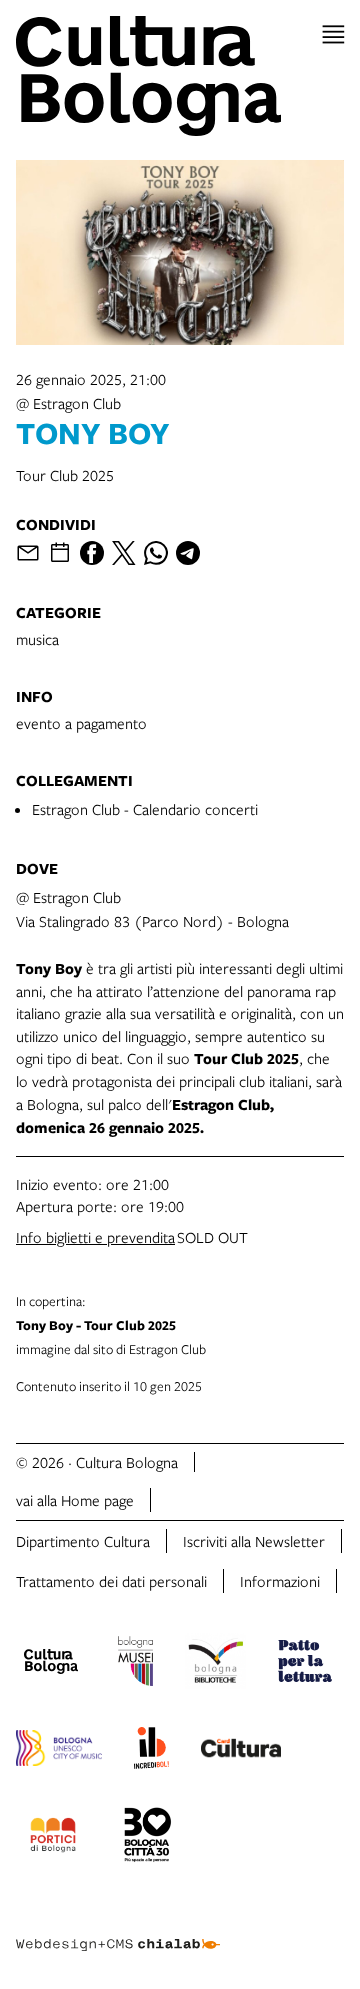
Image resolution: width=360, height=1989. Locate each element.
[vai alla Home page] (180, 76)
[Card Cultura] (241, 1751)
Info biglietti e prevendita (95, 1237)
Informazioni (280, 1581)
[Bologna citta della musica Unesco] (59, 1751)
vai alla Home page (75, 1500)
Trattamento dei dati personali (111, 1581)
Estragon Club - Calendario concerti (145, 809)
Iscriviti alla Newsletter (254, 1541)
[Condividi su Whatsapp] (156, 553)
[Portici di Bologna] (53, 1838)
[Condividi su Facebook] (92, 553)
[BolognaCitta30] (148, 1838)
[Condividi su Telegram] (188, 553)
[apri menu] (333, 34)
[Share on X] (124, 553)
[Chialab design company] (118, 1929)
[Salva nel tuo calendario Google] (60, 553)
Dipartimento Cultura (83, 1541)
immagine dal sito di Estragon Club (111, 1325)
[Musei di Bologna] (135, 1664)
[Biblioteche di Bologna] (215, 1664)
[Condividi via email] (28, 553)
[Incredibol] (151, 1751)
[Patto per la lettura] (305, 1664)
